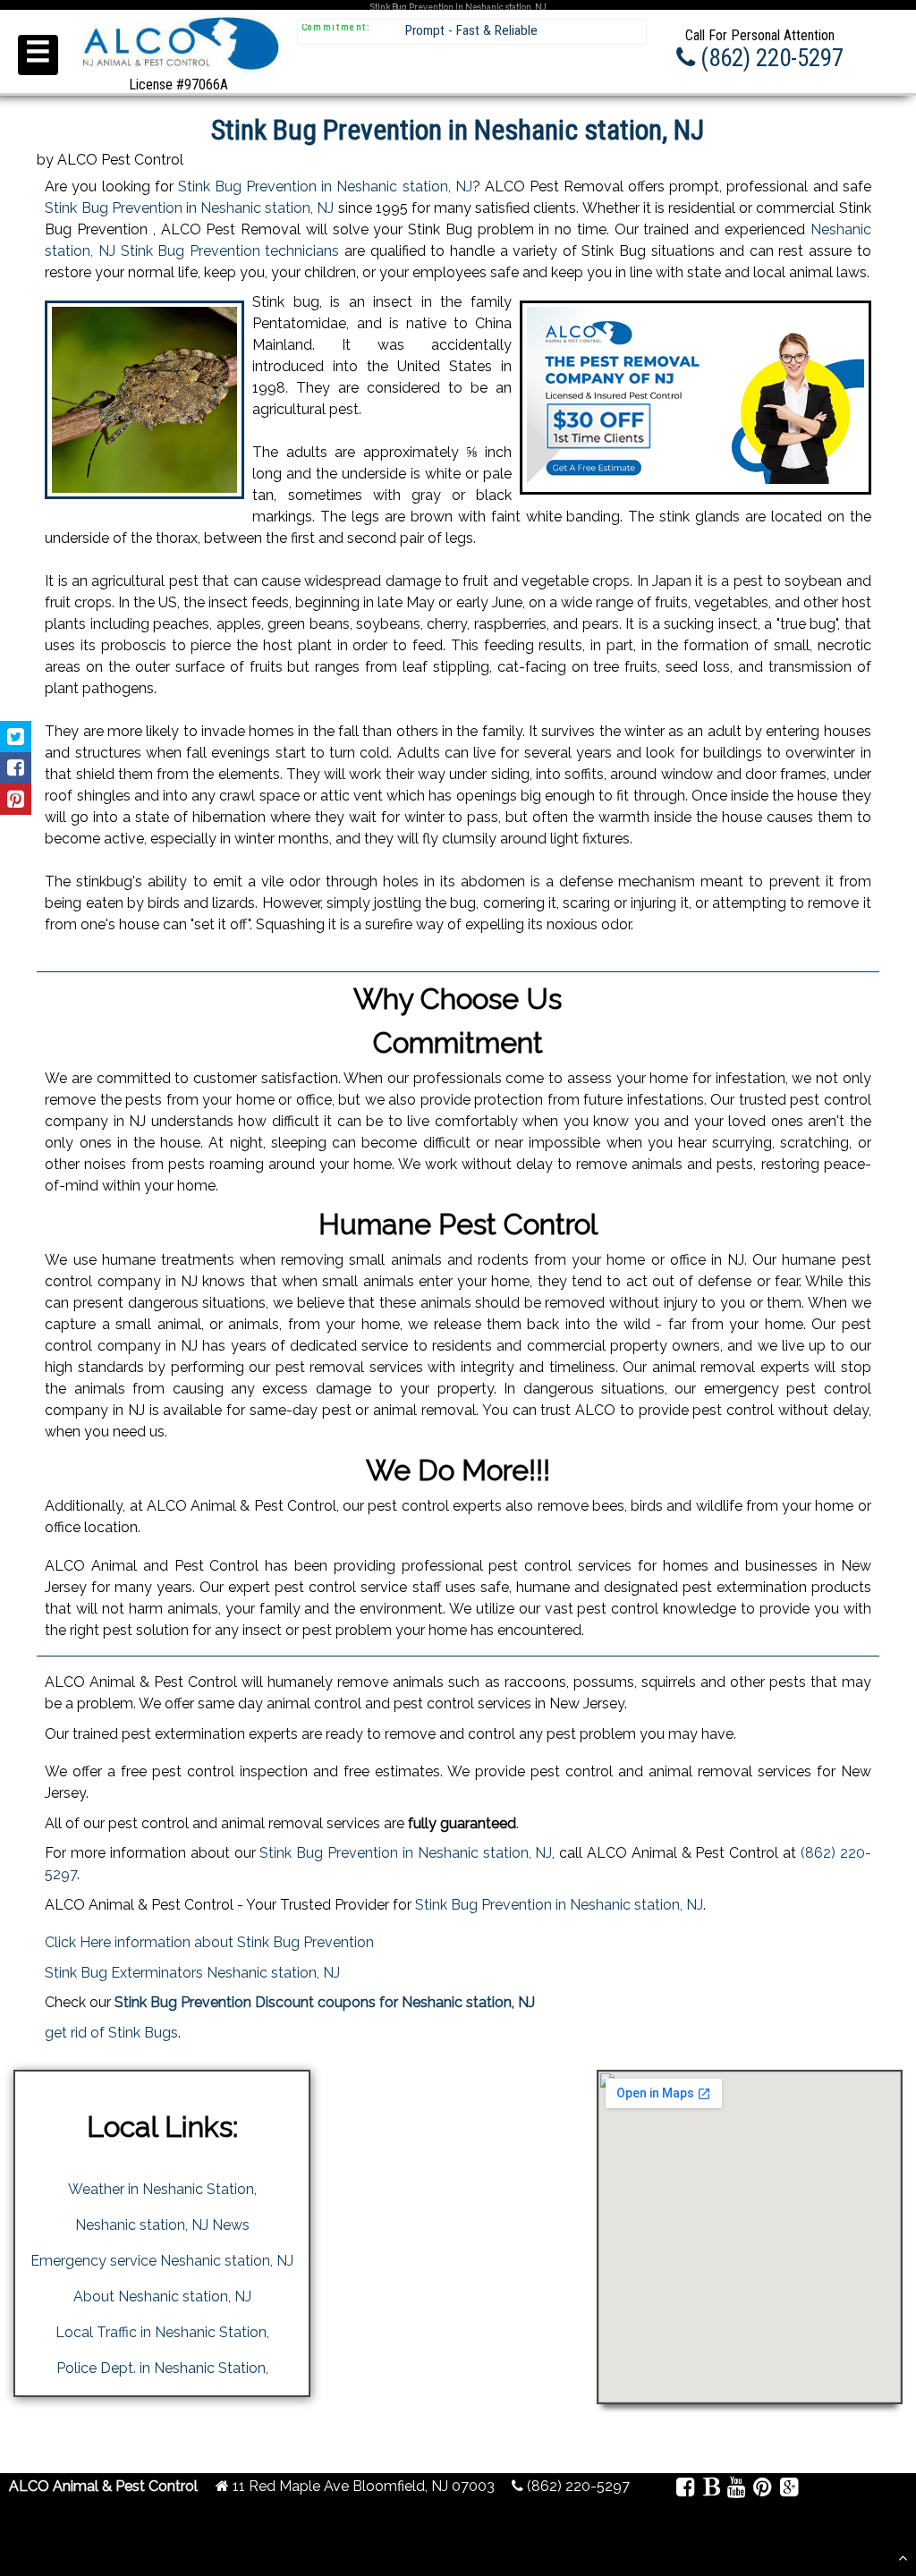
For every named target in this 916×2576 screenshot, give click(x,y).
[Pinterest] (763, 2490)
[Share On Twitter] (16, 737)
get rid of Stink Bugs (111, 2033)
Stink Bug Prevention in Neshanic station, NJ (325, 186)
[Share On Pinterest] (16, 799)
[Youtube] (737, 2490)
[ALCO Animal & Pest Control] (179, 73)
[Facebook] (686, 2490)
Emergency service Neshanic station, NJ (162, 2261)
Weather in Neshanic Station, (162, 2189)
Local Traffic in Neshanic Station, (162, 2332)
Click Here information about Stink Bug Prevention (209, 1942)
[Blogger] (711, 2490)
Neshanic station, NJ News (162, 2225)
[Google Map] (789, 2490)
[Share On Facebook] (16, 768)
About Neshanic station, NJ (162, 2296)
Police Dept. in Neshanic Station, (162, 2368)
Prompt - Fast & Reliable (471, 30)
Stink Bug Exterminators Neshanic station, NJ (192, 1973)
